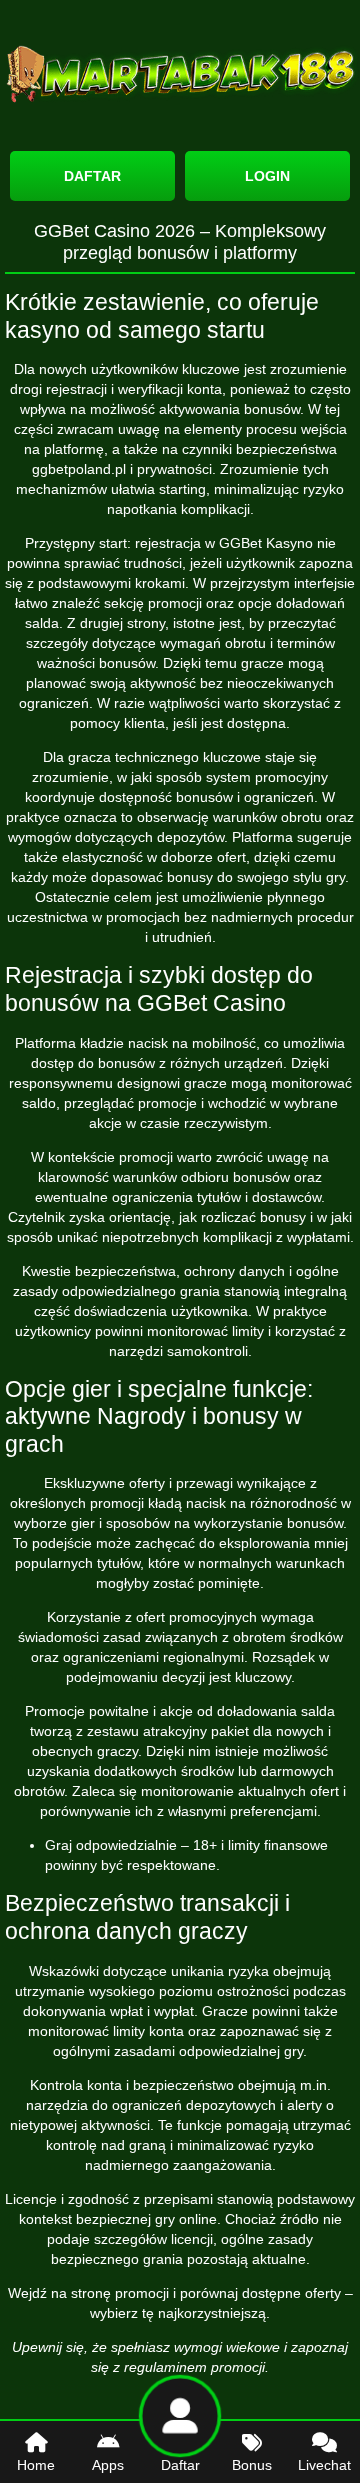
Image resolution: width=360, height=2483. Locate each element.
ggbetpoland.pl (79, 469)
